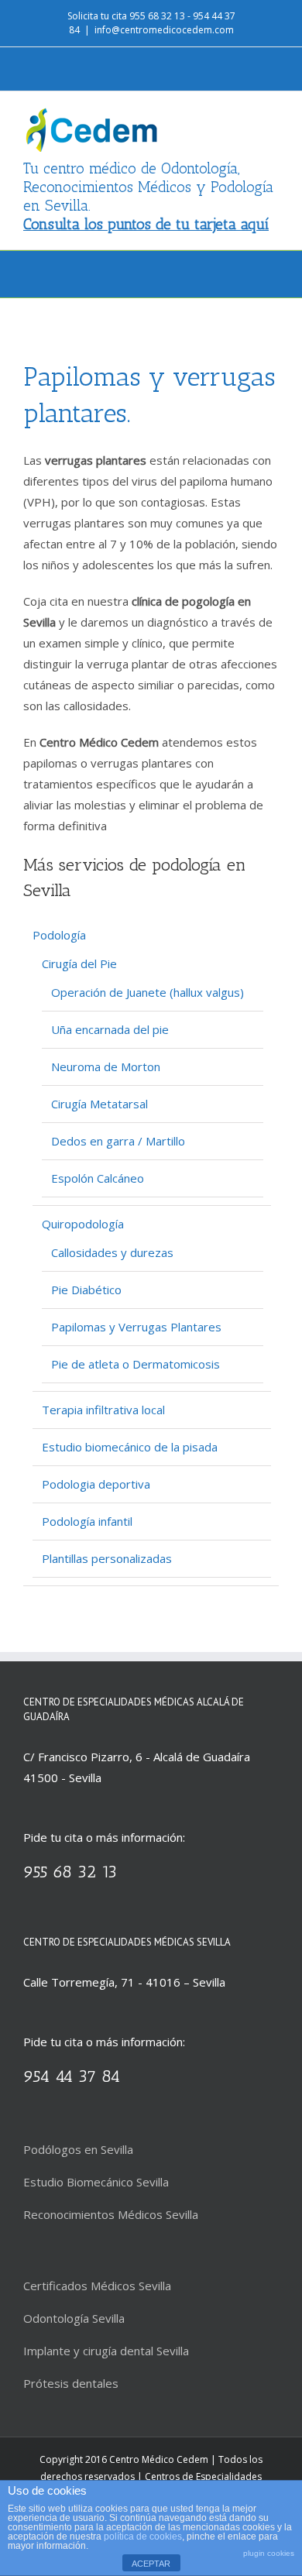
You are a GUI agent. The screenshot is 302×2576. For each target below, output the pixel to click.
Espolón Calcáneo (98, 1178)
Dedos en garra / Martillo (118, 1141)
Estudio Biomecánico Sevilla (96, 2182)
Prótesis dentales (71, 2383)
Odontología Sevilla (74, 2318)
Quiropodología (83, 1224)
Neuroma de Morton (106, 1066)
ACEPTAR (151, 2564)
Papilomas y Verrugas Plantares (136, 1327)
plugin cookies (269, 2553)
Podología (59, 935)
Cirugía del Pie (79, 963)
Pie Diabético (86, 1290)
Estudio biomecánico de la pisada (130, 1447)
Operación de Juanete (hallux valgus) (148, 992)
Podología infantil (87, 1521)
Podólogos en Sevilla (78, 2149)
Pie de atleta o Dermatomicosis (136, 1364)
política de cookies (143, 2537)
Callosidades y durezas (112, 1252)
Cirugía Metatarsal (100, 1104)
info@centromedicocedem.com (164, 30)
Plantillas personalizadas (107, 1558)
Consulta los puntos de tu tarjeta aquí (146, 224)
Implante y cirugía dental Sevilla (106, 2351)
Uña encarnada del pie (110, 1029)
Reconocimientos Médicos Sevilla (111, 2214)
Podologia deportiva (96, 1484)
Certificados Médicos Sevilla (97, 2286)
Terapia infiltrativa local (103, 1410)
